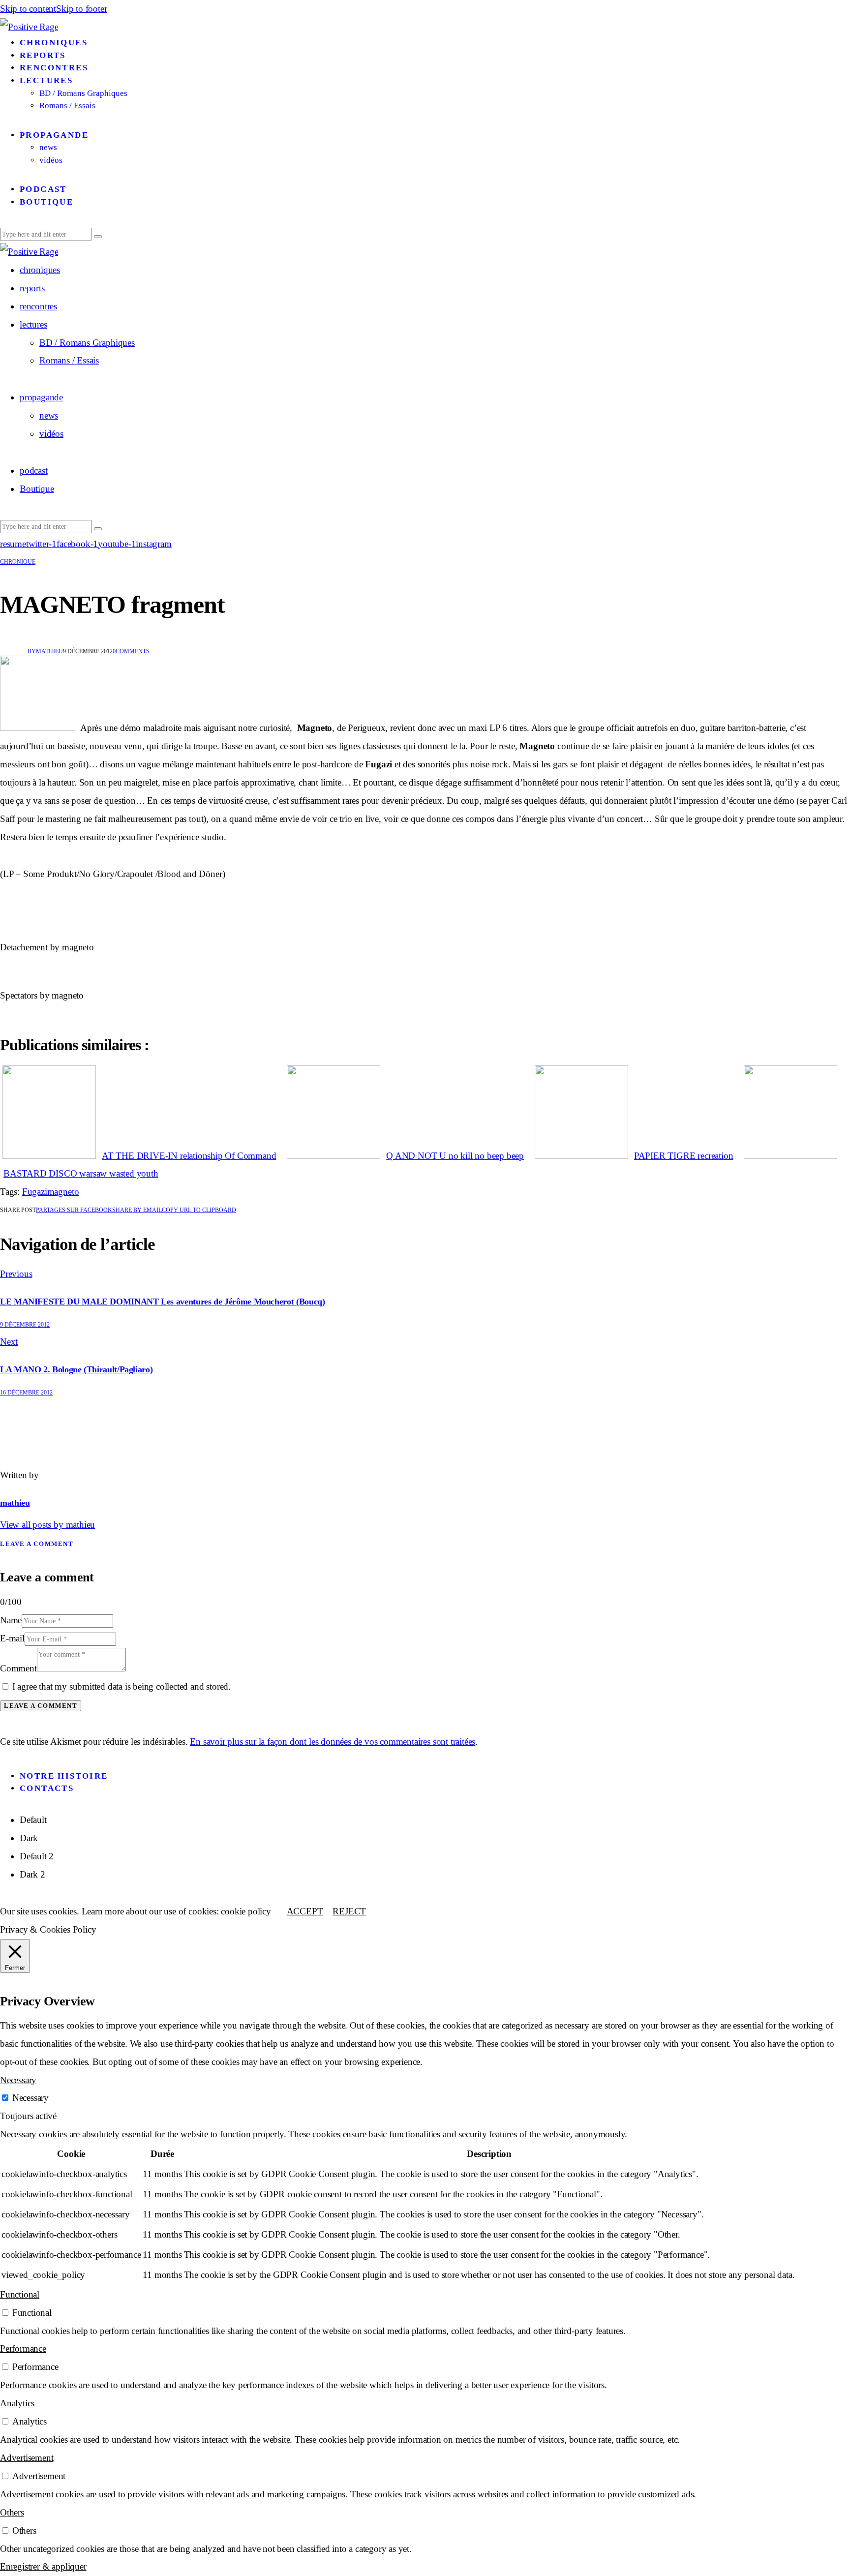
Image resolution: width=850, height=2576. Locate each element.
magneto (63, 1192)
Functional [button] (20, 2294)
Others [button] (12, 2512)
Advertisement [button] (27, 2458)
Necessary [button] (18, 2080)
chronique (18, 562)
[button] (199, 1210)
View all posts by (47, 1525)
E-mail (12, 1638)
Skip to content (28, 9)
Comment (18, 1668)
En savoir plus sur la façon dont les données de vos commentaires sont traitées (333, 1742)
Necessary (30, 2098)
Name (11, 1620)
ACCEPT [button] (305, 1911)
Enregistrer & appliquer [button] (43, 2566)
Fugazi (35, 1192)
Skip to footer (81, 9)
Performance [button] (23, 2349)
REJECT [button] (349, 1911)
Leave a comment (37, 1544)
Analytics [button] (17, 2403)
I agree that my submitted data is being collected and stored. (121, 1686)
